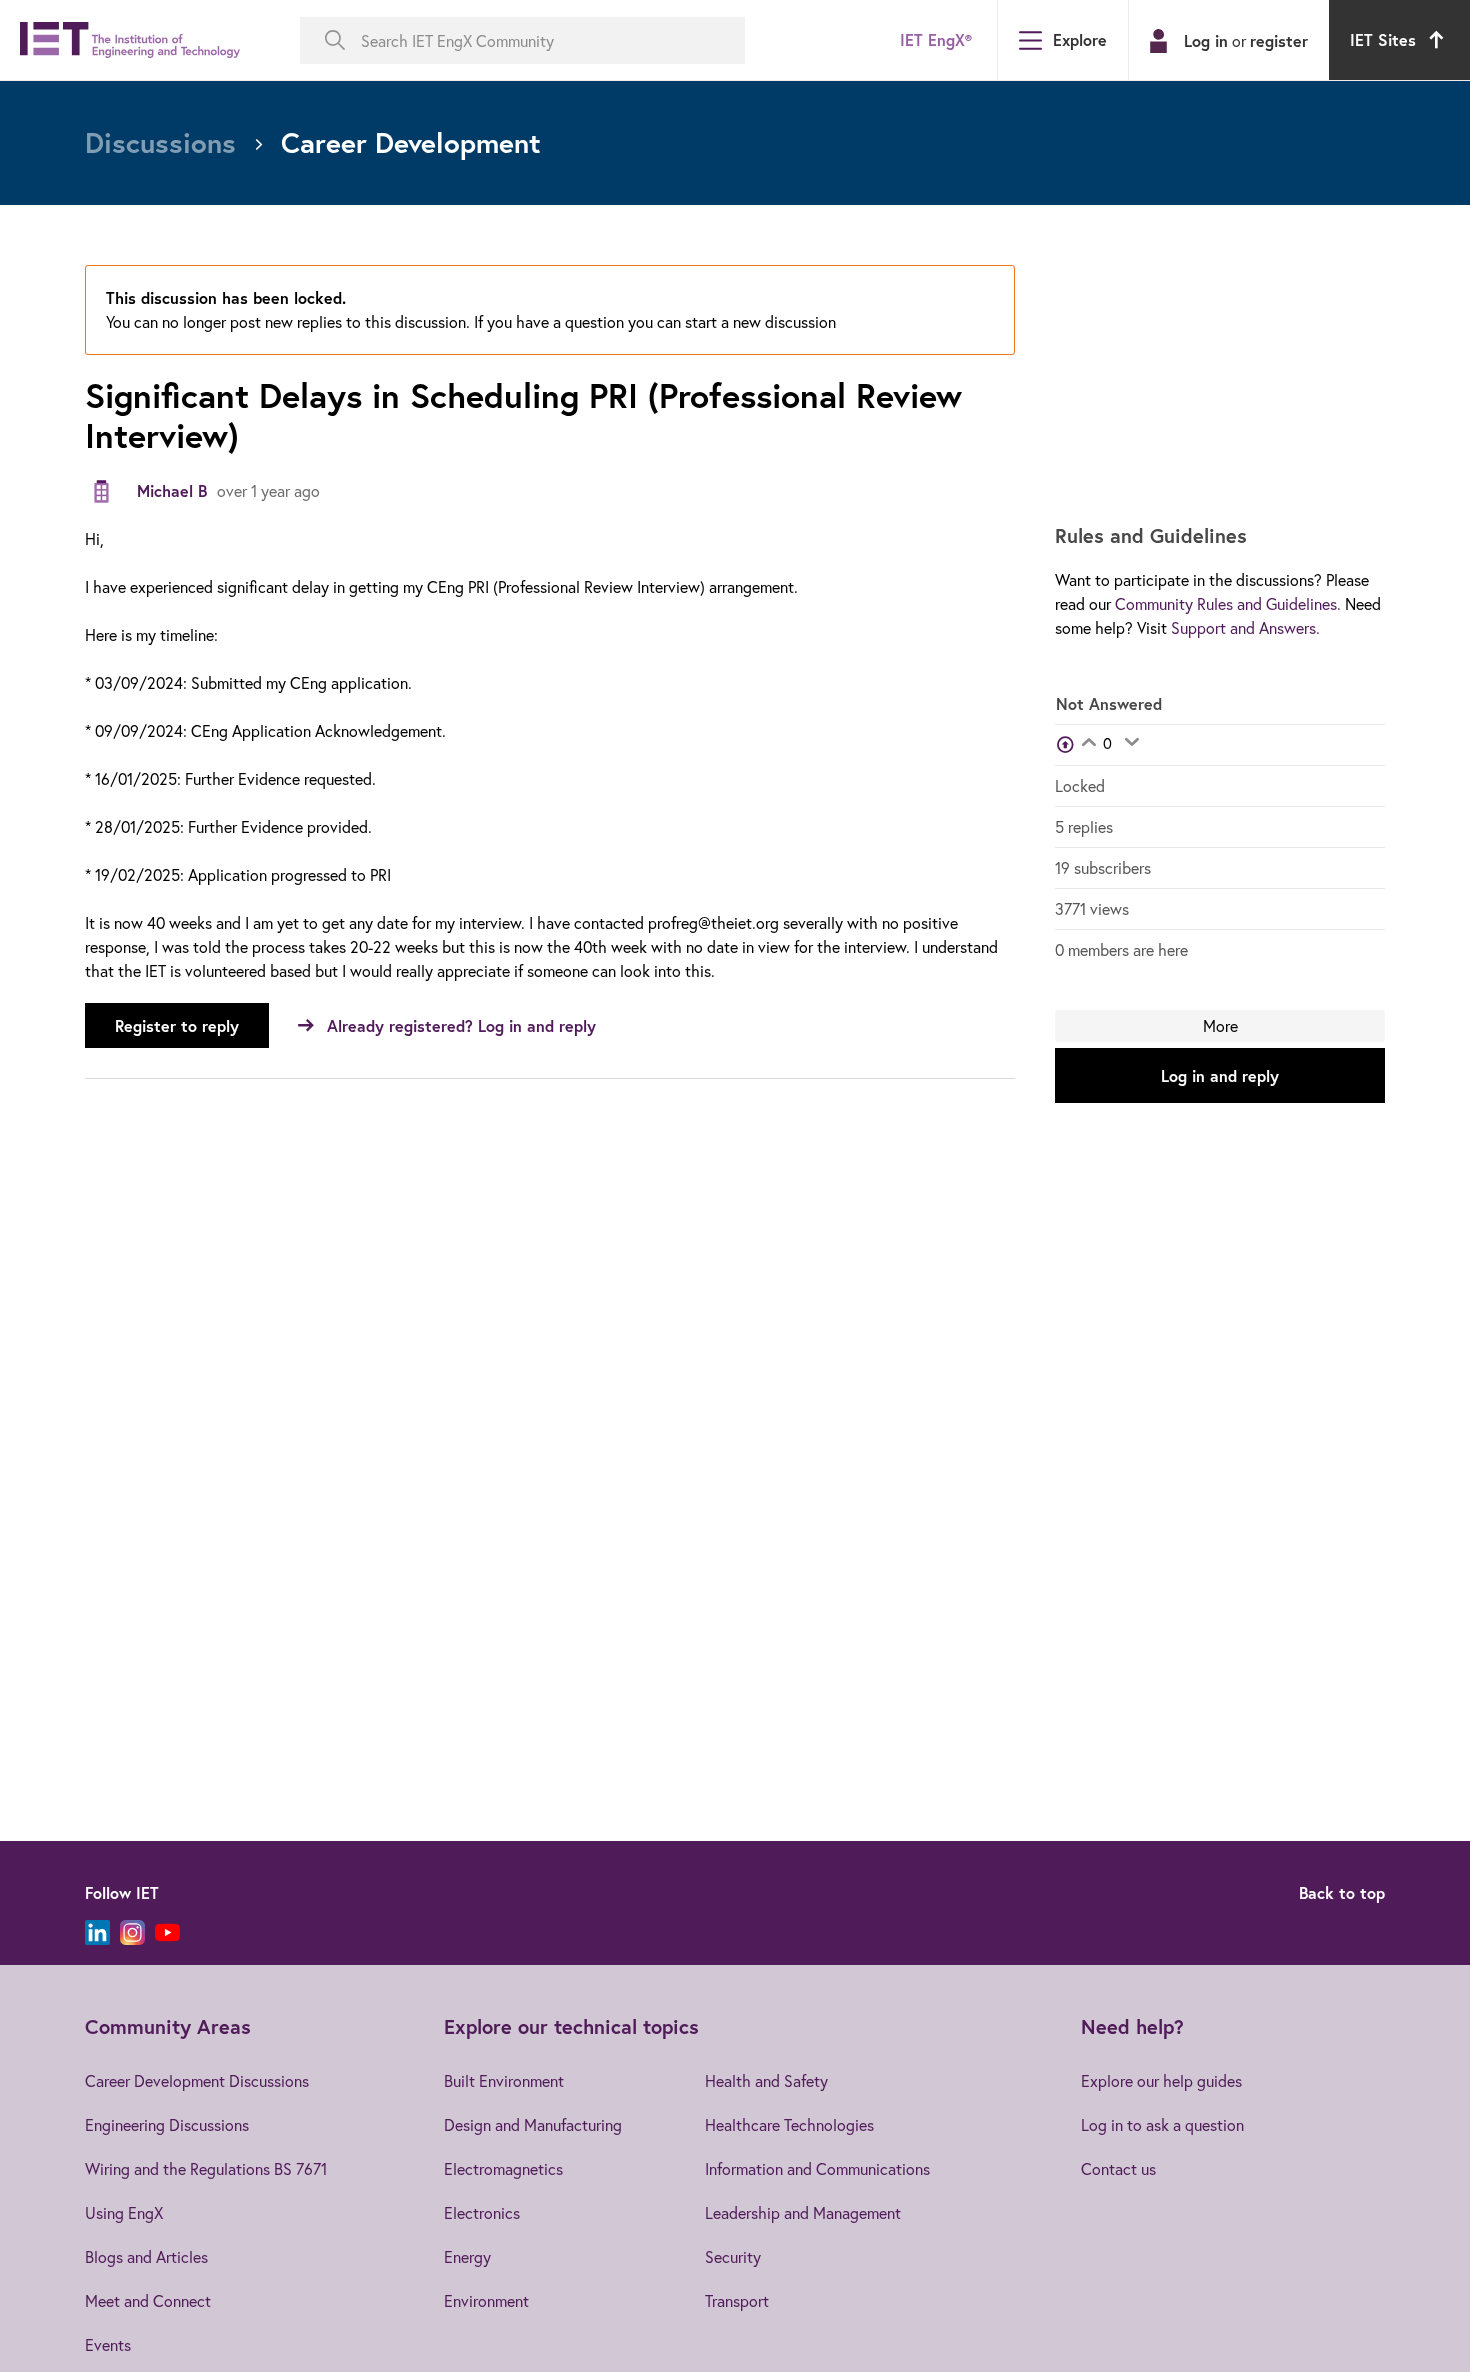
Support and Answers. (1245, 627)
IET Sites (1383, 39)
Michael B (172, 490)
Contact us (1118, 2168)
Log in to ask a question (1162, 2124)
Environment (486, 2300)
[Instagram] (132, 1932)
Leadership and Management (803, 2212)
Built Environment (504, 2080)
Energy (467, 2256)
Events (108, 2344)
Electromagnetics (503, 2168)
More (1220, 1025)
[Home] (130, 40)
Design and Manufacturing (533, 2124)
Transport (737, 2300)
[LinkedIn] (97, 1932)
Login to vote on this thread (1088, 744)
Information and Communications (817, 2168)
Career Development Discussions (197, 2080)
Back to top (1342, 1892)
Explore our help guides (1161, 2080)
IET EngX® (936, 39)
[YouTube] (167, 1932)
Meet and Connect (148, 2300)
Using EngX (124, 2212)
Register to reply (177, 1025)
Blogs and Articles (146, 2256)
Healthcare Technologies (789, 2124)
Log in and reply (1220, 1075)
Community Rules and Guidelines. (1228, 603)
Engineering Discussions (167, 2124)
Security (733, 2256)
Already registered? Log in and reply (461, 1025)
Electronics (482, 2212)
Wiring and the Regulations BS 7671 (206, 2168)
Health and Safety (766, 2080)
